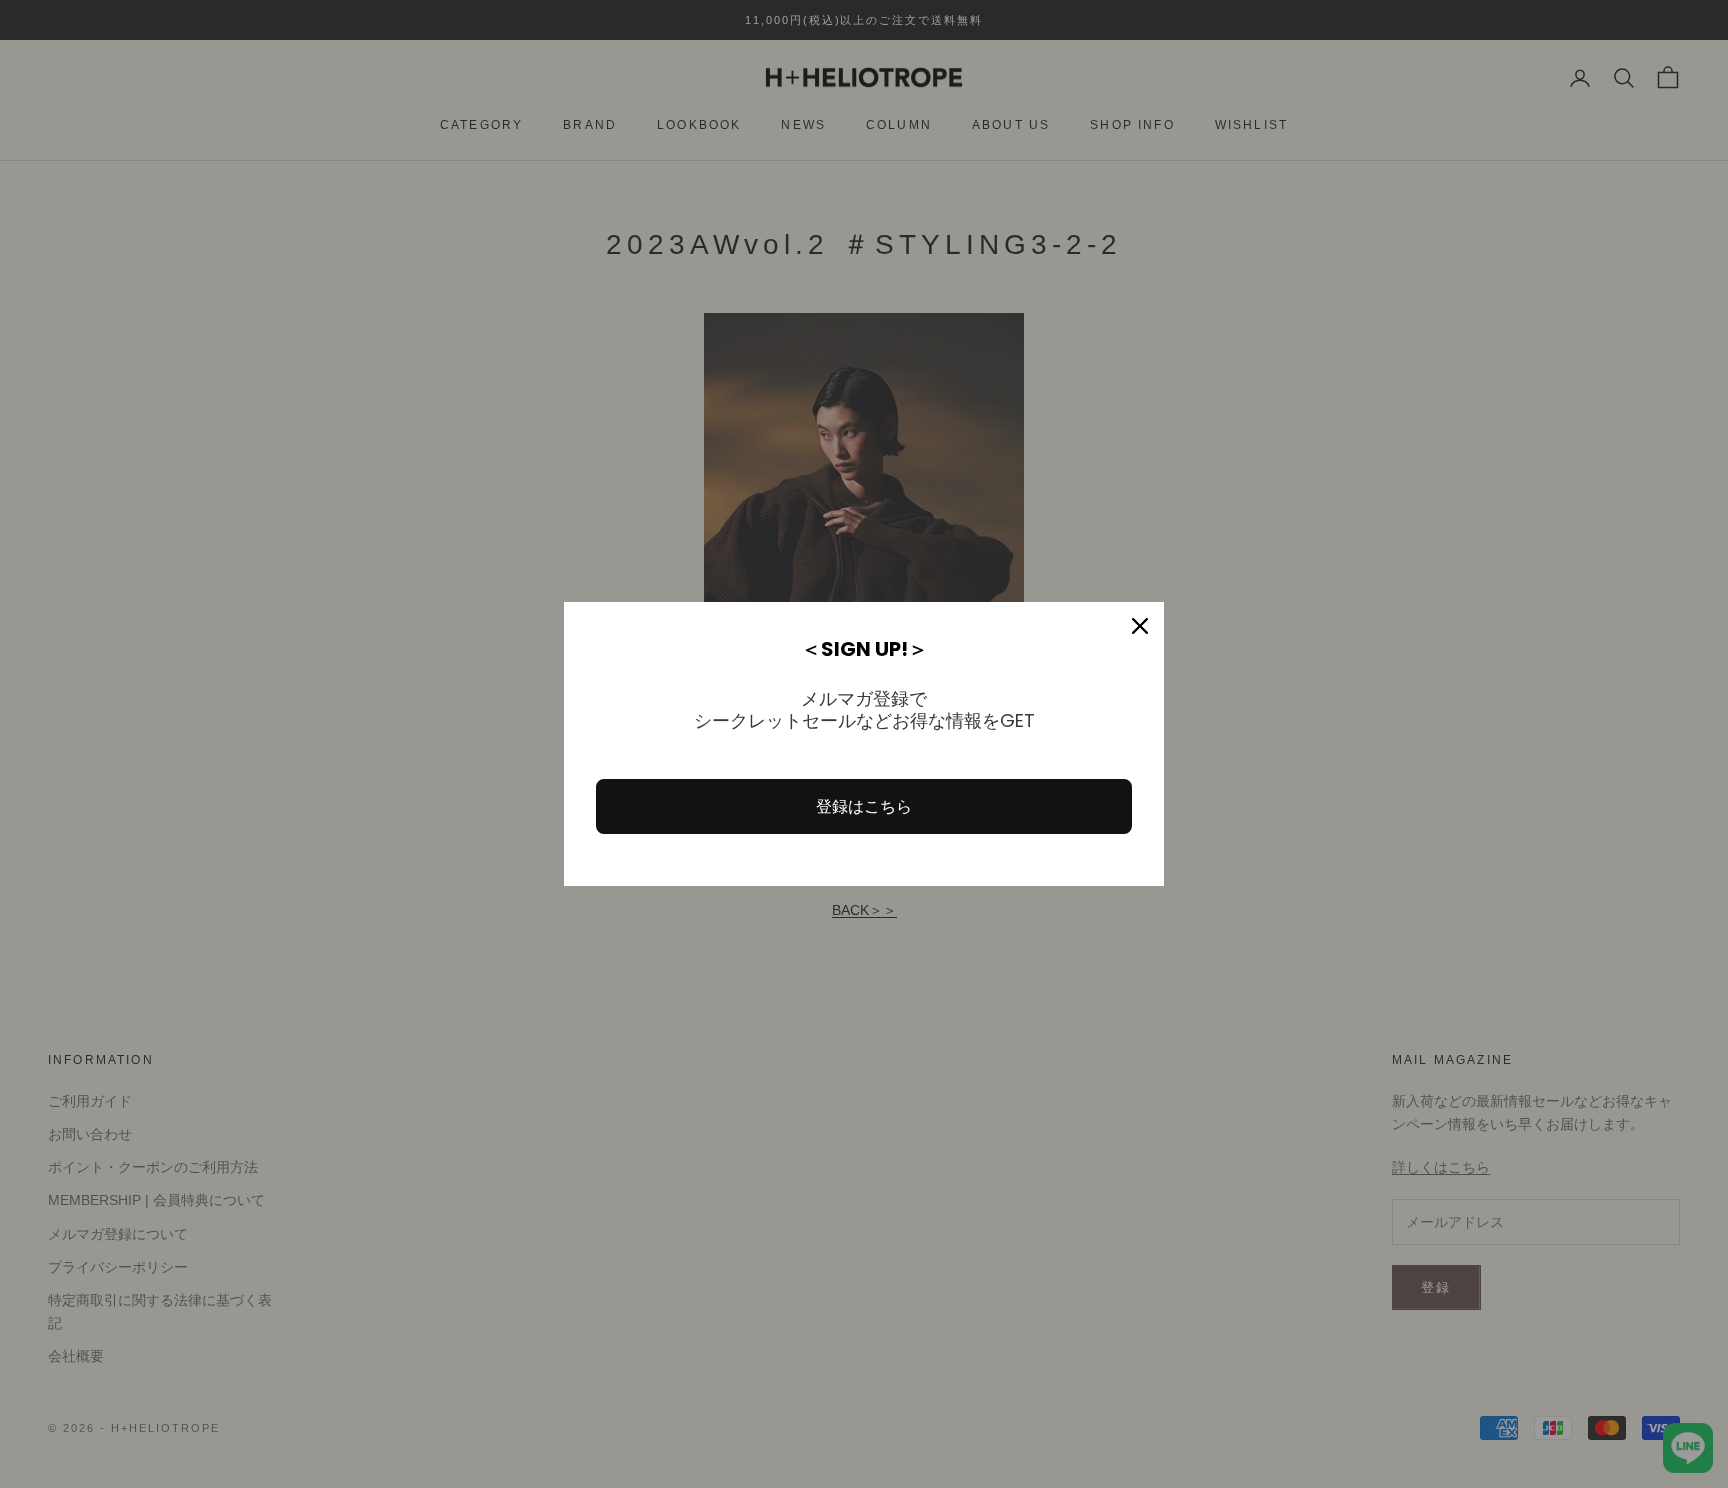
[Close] (1140, 626)
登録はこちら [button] (864, 806)
